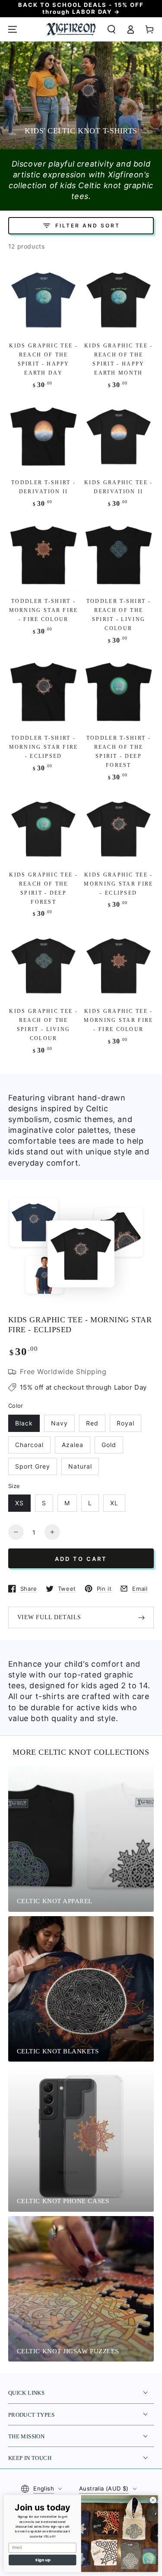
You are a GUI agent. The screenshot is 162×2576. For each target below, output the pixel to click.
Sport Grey (33, 1466)
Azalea (73, 1445)
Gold (109, 1445)
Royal (125, 1423)
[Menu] (13, 29)
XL (114, 1503)
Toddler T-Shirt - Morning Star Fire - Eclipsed (44, 747)
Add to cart (81, 1559)
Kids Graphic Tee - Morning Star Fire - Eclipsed (118, 884)
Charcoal (29, 1445)
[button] (111, 29)
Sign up (43, 2560)
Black (24, 1423)
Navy (59, 1423)
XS (19, 1503)
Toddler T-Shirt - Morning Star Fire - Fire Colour (44, 610)
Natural (80, 1466)
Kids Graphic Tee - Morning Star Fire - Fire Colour (118, 1020)
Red (92, 1423)
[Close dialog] (153, 2500)
